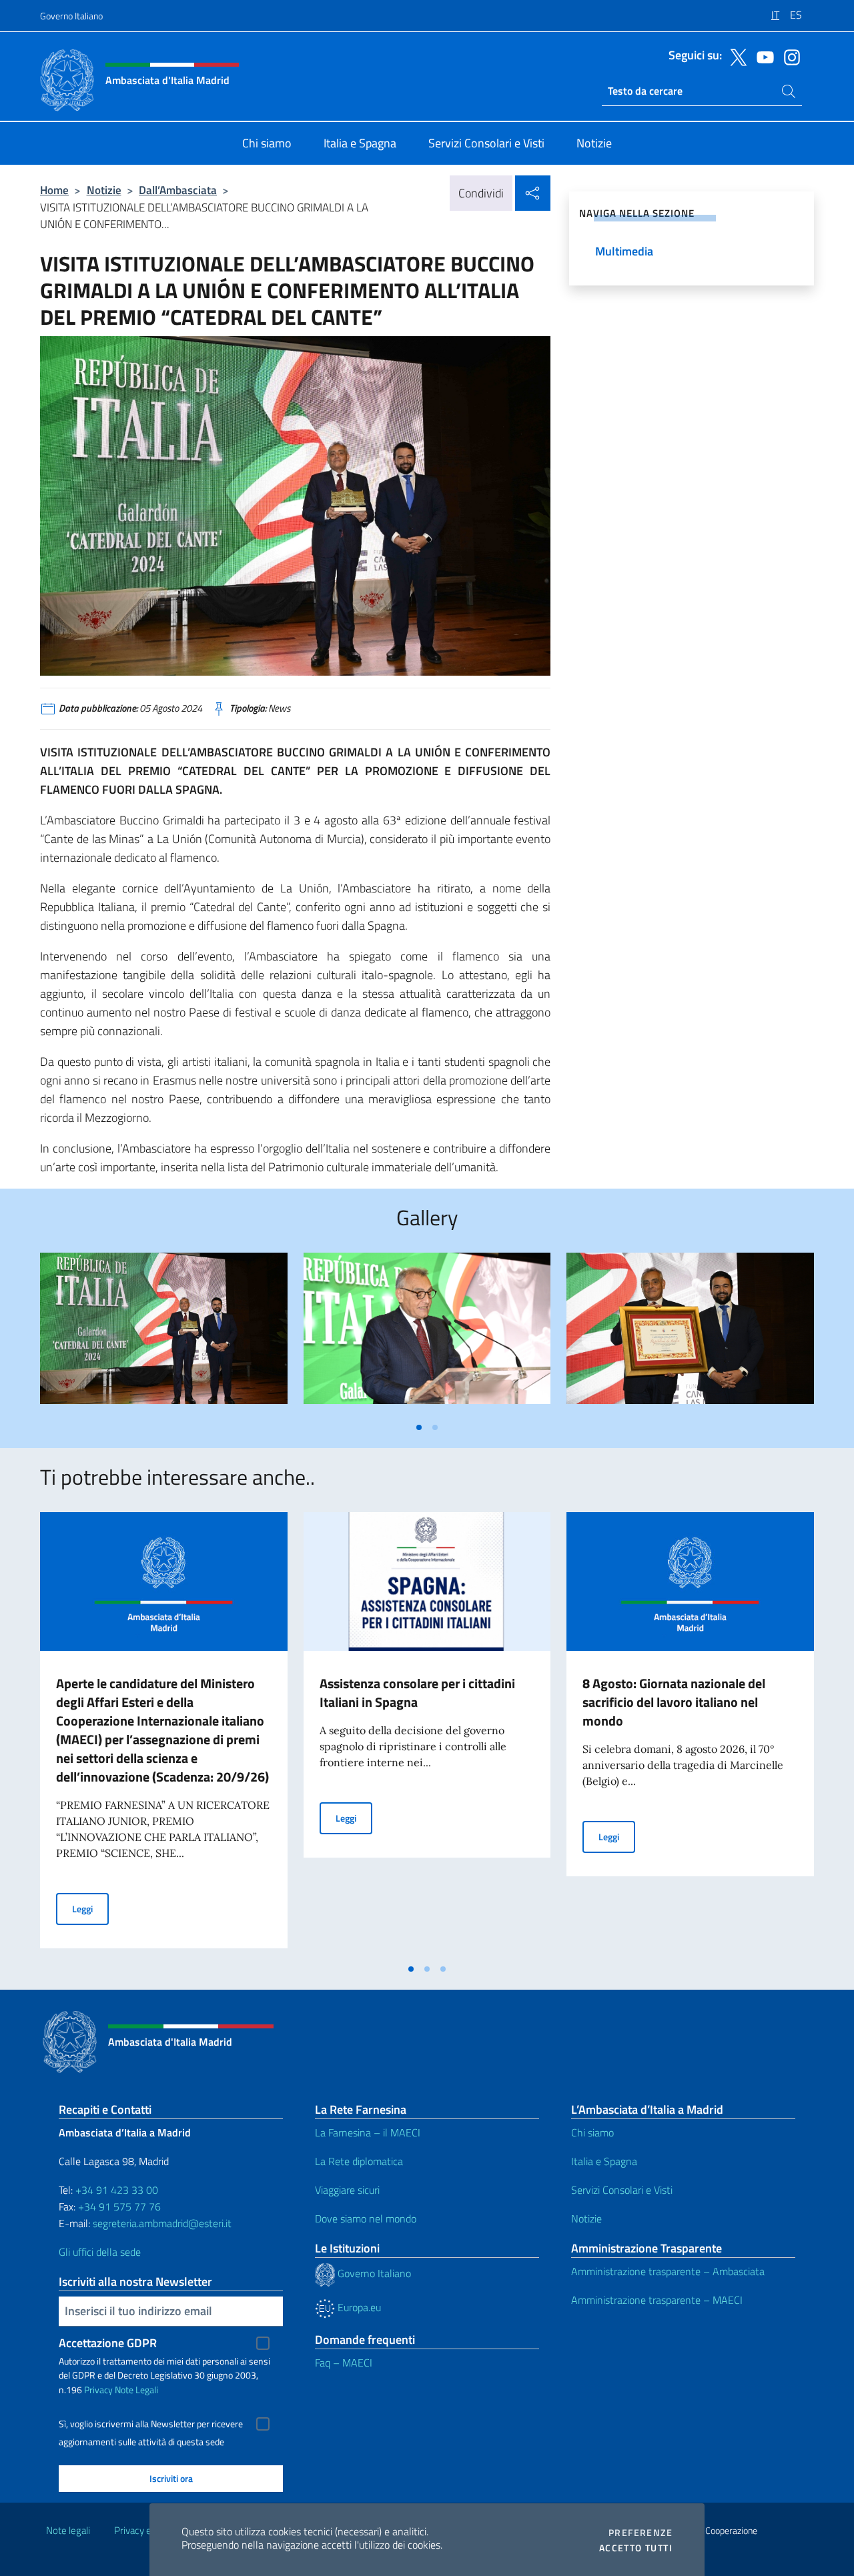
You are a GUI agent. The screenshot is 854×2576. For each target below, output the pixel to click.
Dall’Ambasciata (178, 190)
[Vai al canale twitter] (735, 56)
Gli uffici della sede (100, 2252)
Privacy (98, 2390)
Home (54, 190)
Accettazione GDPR (108, 2343)
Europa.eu (358, 2307)
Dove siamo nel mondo (366, 2218)
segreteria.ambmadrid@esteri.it (162, 2223)
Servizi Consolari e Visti (622, 2190)
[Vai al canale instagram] (789, 56)
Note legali (68, 2530)
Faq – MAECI (344, 2363)
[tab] (419, 1427)
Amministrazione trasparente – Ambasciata (668, 2271)
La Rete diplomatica (359, 2161)
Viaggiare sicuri (347, 2190)
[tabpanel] (164, 1334)
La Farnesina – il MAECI (368, 2132)
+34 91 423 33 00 (117, 2190)
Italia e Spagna (604, 2161)
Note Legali (136, 2390)
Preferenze (640, 2533)
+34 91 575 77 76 (119, 2206)
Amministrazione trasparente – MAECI (657, 2300)
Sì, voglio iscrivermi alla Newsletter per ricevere (151, 2424)
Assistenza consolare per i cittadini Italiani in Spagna (417, 1693)
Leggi (90, 1908)
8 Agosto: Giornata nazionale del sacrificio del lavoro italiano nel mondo (674, 1702)
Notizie (104, 190)
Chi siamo (592, 2132)
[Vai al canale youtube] (762, 56)
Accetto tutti (636, 2548)
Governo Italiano (71, 16)
